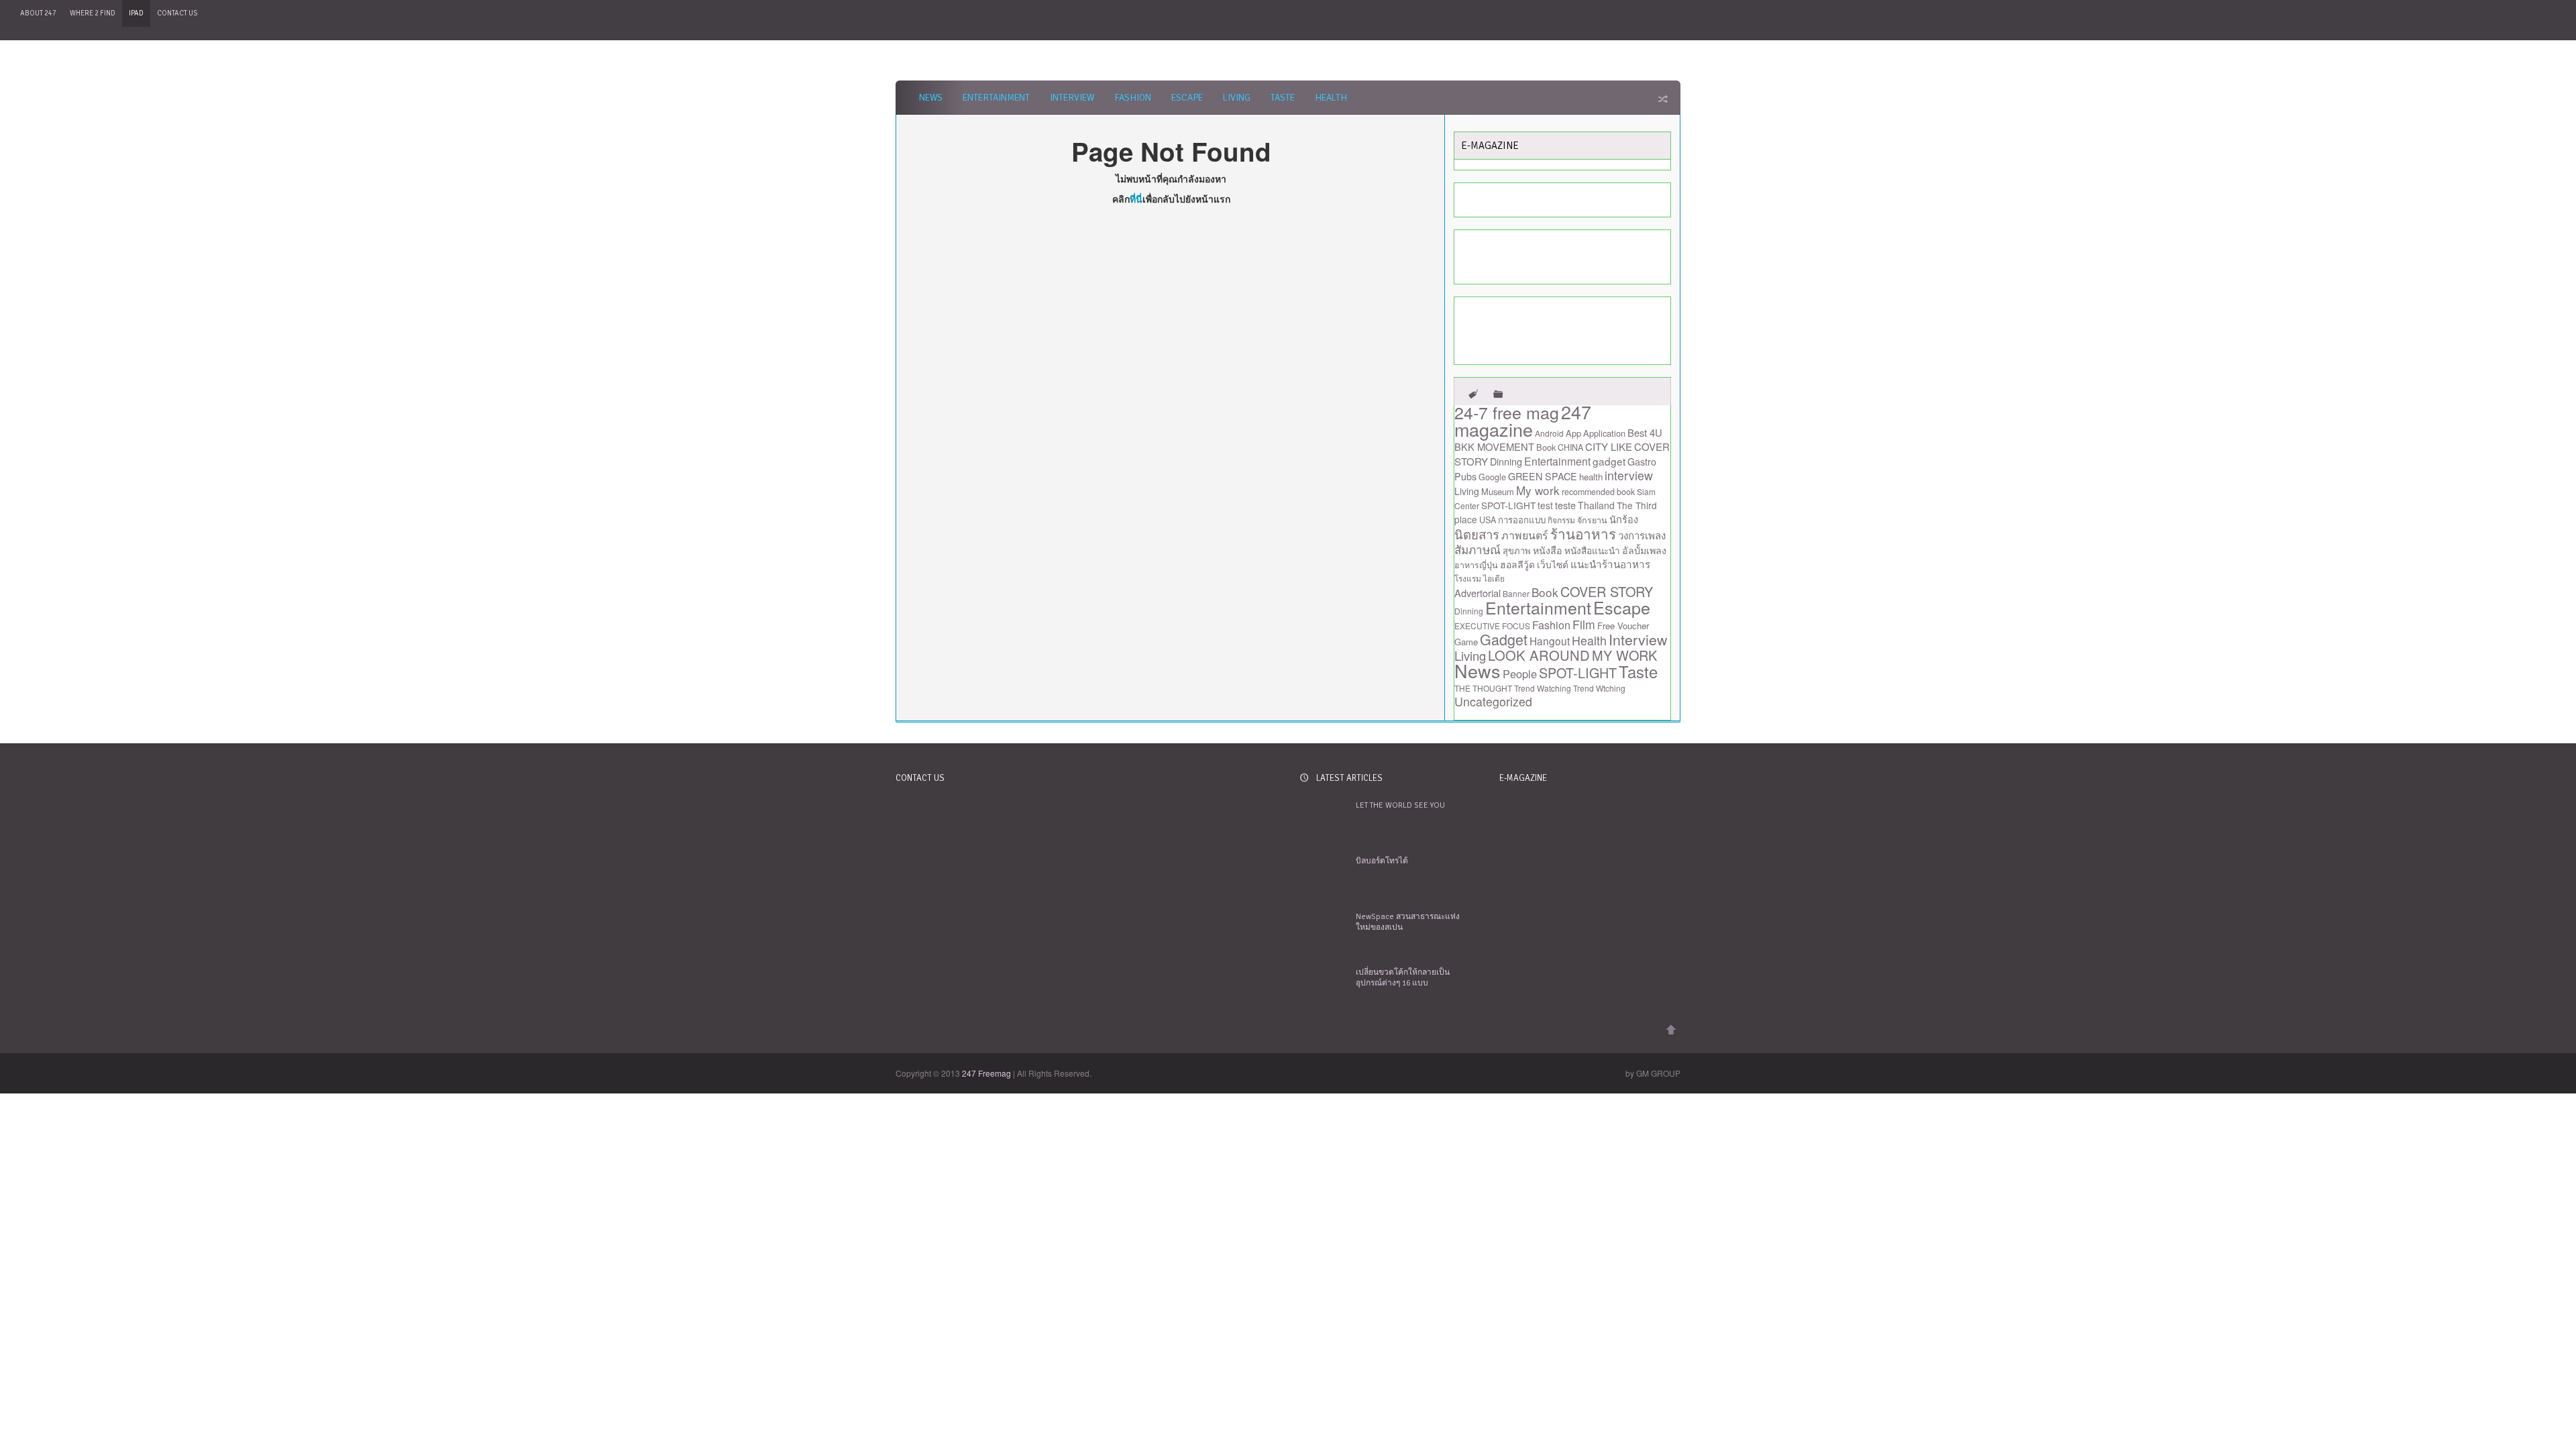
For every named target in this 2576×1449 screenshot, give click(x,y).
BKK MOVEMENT (1494, 446)
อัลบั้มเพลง (1644, 550)
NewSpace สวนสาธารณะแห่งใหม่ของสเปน (1408, 922)
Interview (1072, 98)
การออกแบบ (1522, 520)
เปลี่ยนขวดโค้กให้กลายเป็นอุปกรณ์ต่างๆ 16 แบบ (1403, 978)
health (1591, 477)
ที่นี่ (1136, 199)
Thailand (1596, 505)
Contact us (177, 13)
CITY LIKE (1609, 446)
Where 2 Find (93, 13)
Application (1604, 433)
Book (1546, 447)
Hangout (1550, 641)
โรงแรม (1468, 578)
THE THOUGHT (1483, 688)
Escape (1187, 98)
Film (1584, 624)
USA (1488, 520)
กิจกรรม (1561, 520)
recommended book (1598, 492)
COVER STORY (1607, 591)
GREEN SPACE (1543, 476)
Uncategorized (1493, 701)
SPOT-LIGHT (1508, 505)
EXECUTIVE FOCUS (1492, 626)
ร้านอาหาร (1583, 533)
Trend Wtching (1599, 688)
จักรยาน (1592, 520)
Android (1549, 433)
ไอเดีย (1494, 578)
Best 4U (1645, 432)
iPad (136, 13)
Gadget (1504, 639)
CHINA (1570, 447)
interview (1629, 475)
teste (1565, 505)
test (1545, 505)
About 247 (38, 13)
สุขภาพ (1517, 550)
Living (1237, 98)
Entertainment (996, 98)
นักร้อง (1624, 519)
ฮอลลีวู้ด (1517, 564)
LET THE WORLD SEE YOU (1400, 805)
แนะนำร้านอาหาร (1610, 564)
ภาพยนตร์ (1525, 535)
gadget (1609, 461)
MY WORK (1624, 655)
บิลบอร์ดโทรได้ (1382, 861)
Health (1331, 98)
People (1520, 674)
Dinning (1506, 461)
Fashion (1133, 98)
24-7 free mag (1507, 412)
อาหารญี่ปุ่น (1476, 565)
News (931, 98)
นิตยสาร (1477, 534)
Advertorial (1478, 593)
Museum (1498, 491)
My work (1538, 490)
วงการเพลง (1642, 535)
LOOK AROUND (1539, 655)
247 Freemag (986, 1073)
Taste (1283, 98)
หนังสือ (1548, 550)
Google (1492, 477)
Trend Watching (1543, 688)
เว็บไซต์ (1553, 564)
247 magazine (1523, 420)
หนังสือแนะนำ (1592, 550)
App (1573, 433)
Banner (1516, 593)
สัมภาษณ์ (1478, 549)
